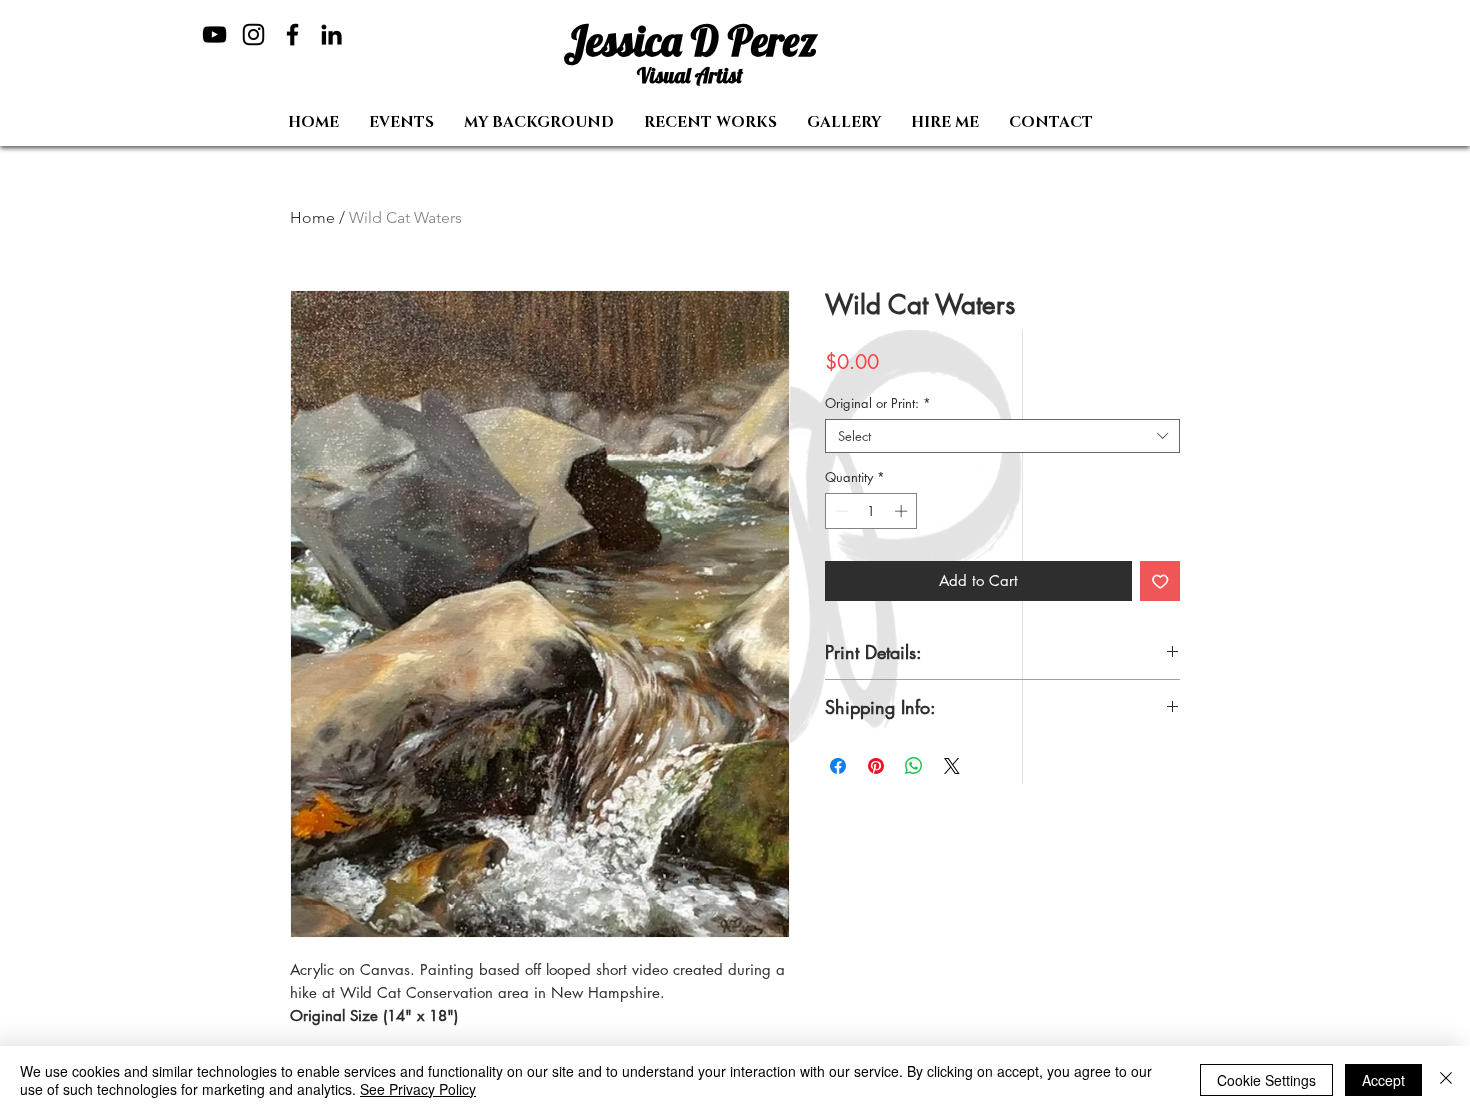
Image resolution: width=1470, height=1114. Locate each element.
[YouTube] (214, 34)
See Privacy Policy (418, 1089)
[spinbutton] (871, 511)
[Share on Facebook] (838, 766)
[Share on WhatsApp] (914, 766)
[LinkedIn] (331, 34)
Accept (1383, 1080)
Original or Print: (878, 403)
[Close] (1446, 1080)
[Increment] (903, 511)
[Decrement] (840, 511)
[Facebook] (292, 34)
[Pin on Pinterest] (876, 766)
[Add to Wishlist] (1160, 581)
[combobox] (1002, 436)
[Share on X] (952, 766)
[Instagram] (253, 34)
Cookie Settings (1266, 1080)
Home (312, 217)
